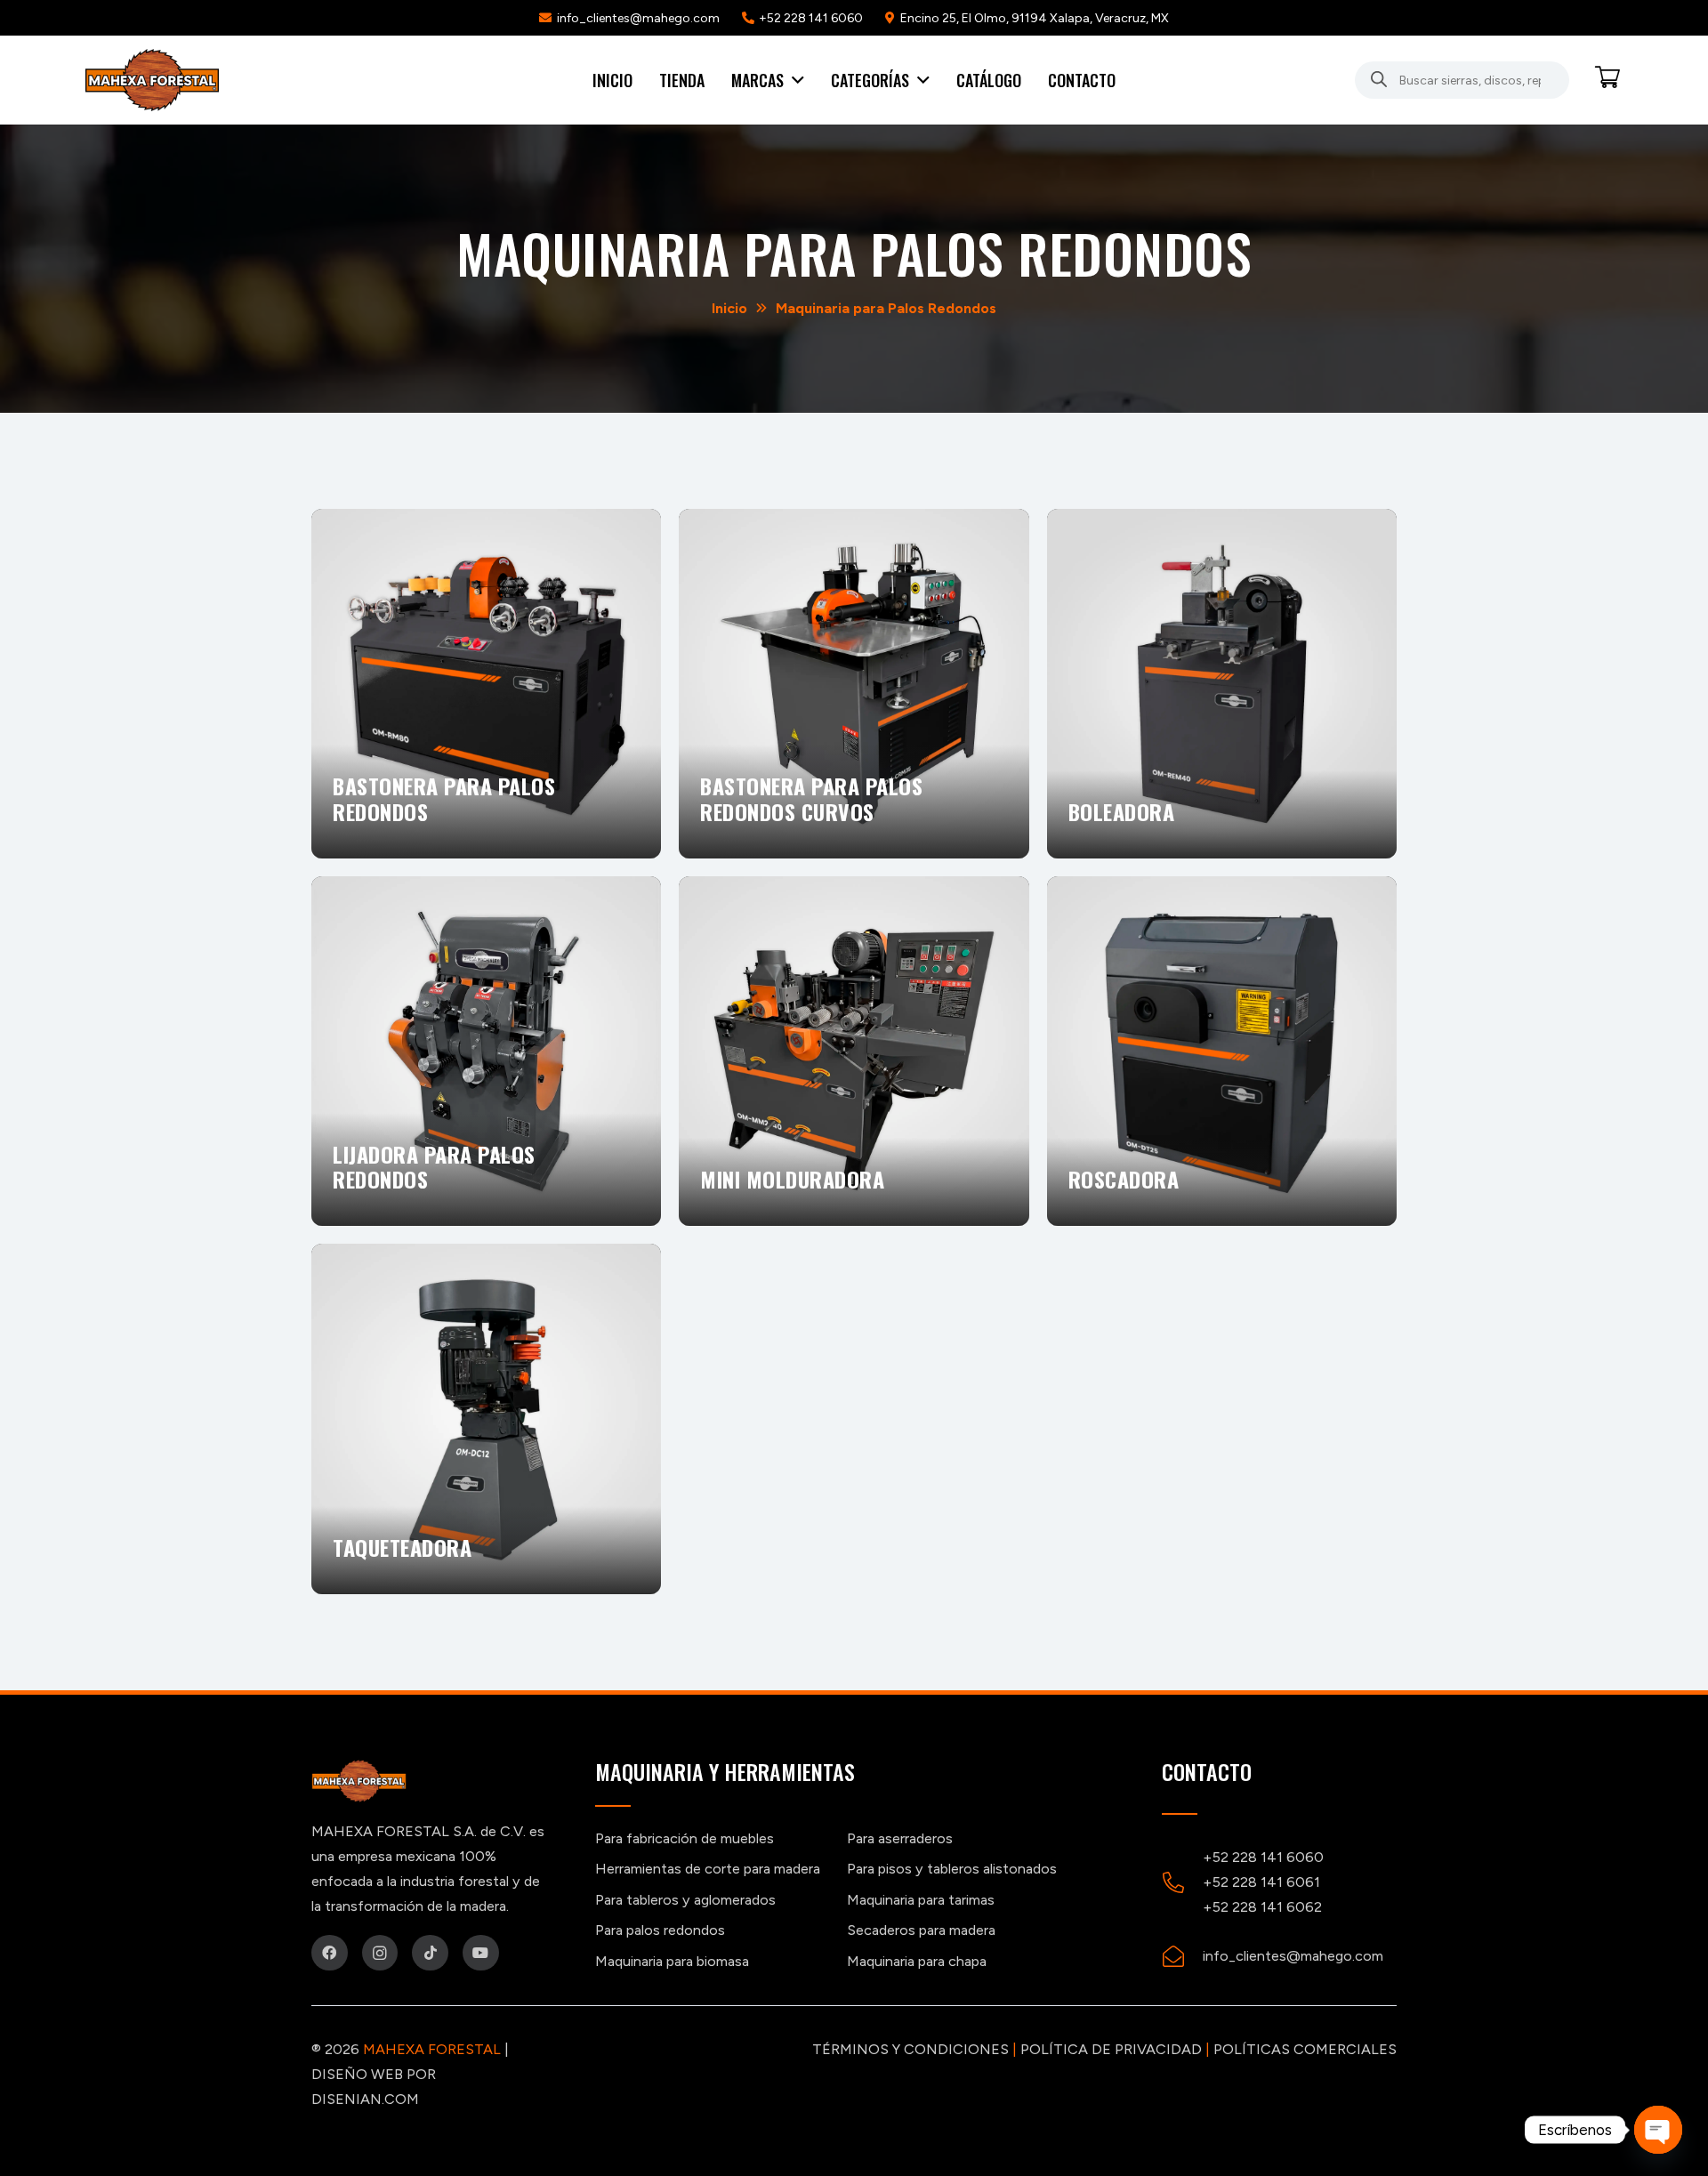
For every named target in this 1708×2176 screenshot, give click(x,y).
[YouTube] (481, 1953)
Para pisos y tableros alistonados (952, 1869)
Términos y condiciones (910, 2049)
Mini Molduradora (795, 1179)
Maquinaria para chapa (917, 1961)
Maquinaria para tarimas (921, 1900)
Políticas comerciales (1305, 2049)
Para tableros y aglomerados (685, 1900)
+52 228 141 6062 (1262, 1907)
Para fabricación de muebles (685, 1838)
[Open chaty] (1658, 2130)
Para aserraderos (900, 1838)
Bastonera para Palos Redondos (444, 798)
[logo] (152, 80)
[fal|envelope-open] (1182, 1956)
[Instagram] (380, 1953)
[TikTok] (430, 1953)
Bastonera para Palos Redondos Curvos (811, 798)
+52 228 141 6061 (1261, 1882)
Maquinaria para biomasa (672, 1961)
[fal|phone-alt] (1182, 1882)
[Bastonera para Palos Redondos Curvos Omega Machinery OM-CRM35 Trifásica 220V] (486, 684)
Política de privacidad (1111, 2049)
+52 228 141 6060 (1263, 1857)
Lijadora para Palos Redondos (434, 1167)
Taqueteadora (405, 1547)
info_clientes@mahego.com (1293, 1956)
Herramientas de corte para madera (708, 1869)
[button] (794, 80)
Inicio (729, 308)
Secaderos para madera (921, 1930)
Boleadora (1124, 811)
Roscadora (1127, 1179)
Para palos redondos (660, 1930)
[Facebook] (330, 1953)
